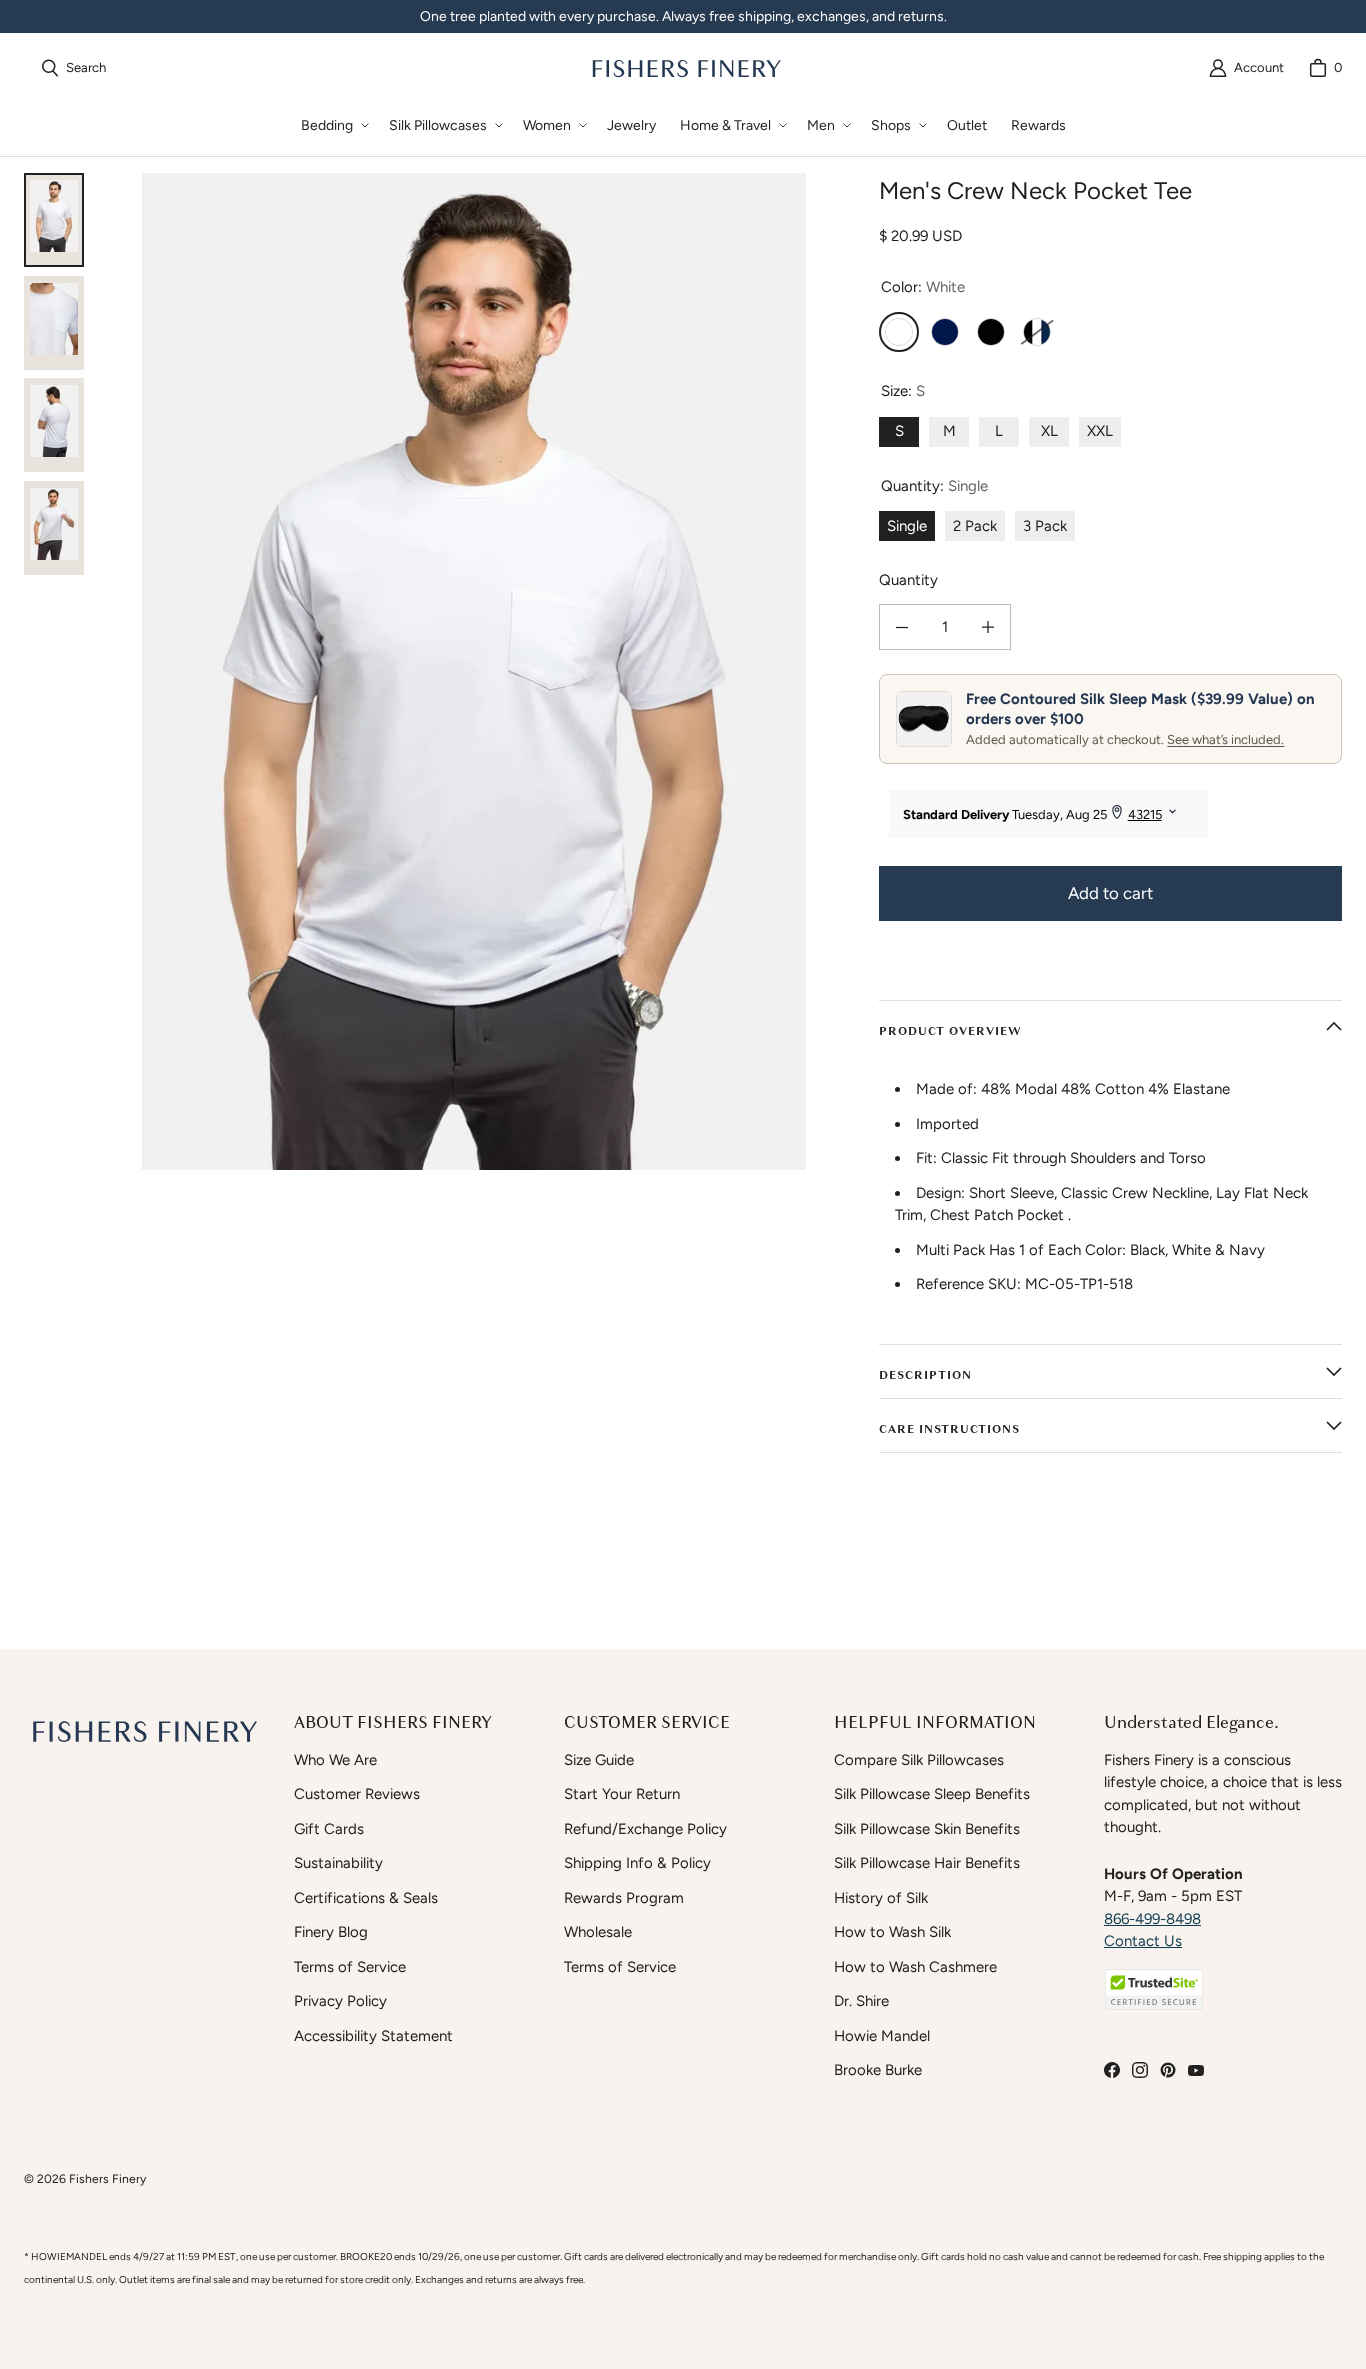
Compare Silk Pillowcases (919, 1760)
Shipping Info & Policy (637, 1863)
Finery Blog (331, 1932)
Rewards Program (624, 1898)
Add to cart (1110, 893)
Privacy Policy (340, 2001)
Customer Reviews (357, 1794)
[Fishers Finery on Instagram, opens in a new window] (1140, 2070)
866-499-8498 (1152, 1919)
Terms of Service (350, 1967)
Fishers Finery (107, 2178)
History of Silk (881, 1898)
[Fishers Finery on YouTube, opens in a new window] (1196, 2070)
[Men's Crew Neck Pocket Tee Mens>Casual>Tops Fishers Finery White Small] (54, 220)
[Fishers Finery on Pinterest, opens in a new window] (1168, 2070)
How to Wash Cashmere (915, 1967)
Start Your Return (622, 1794)
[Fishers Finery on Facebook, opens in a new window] (1112, 2070)
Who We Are (335, 1760)
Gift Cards (329, 1829)
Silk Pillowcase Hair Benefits (927, 1863)
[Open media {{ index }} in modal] (473, 671)
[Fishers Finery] (685, 68)
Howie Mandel (882, 2036)
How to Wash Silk (892, 1932)
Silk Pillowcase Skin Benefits (927, 1829)
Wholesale (598, 1932)
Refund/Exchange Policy (645, 1829)
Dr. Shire (861, 2001)
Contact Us (1143, 1941)
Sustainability (338, 1863)
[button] (333, 125)
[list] (473, 671)
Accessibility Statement (373, 2036)
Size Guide (599, 1760)
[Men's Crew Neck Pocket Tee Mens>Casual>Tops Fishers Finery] (54, 323)
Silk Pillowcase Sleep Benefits (932, 1794)
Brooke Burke (878, 2070)
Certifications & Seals (366, 1898)
